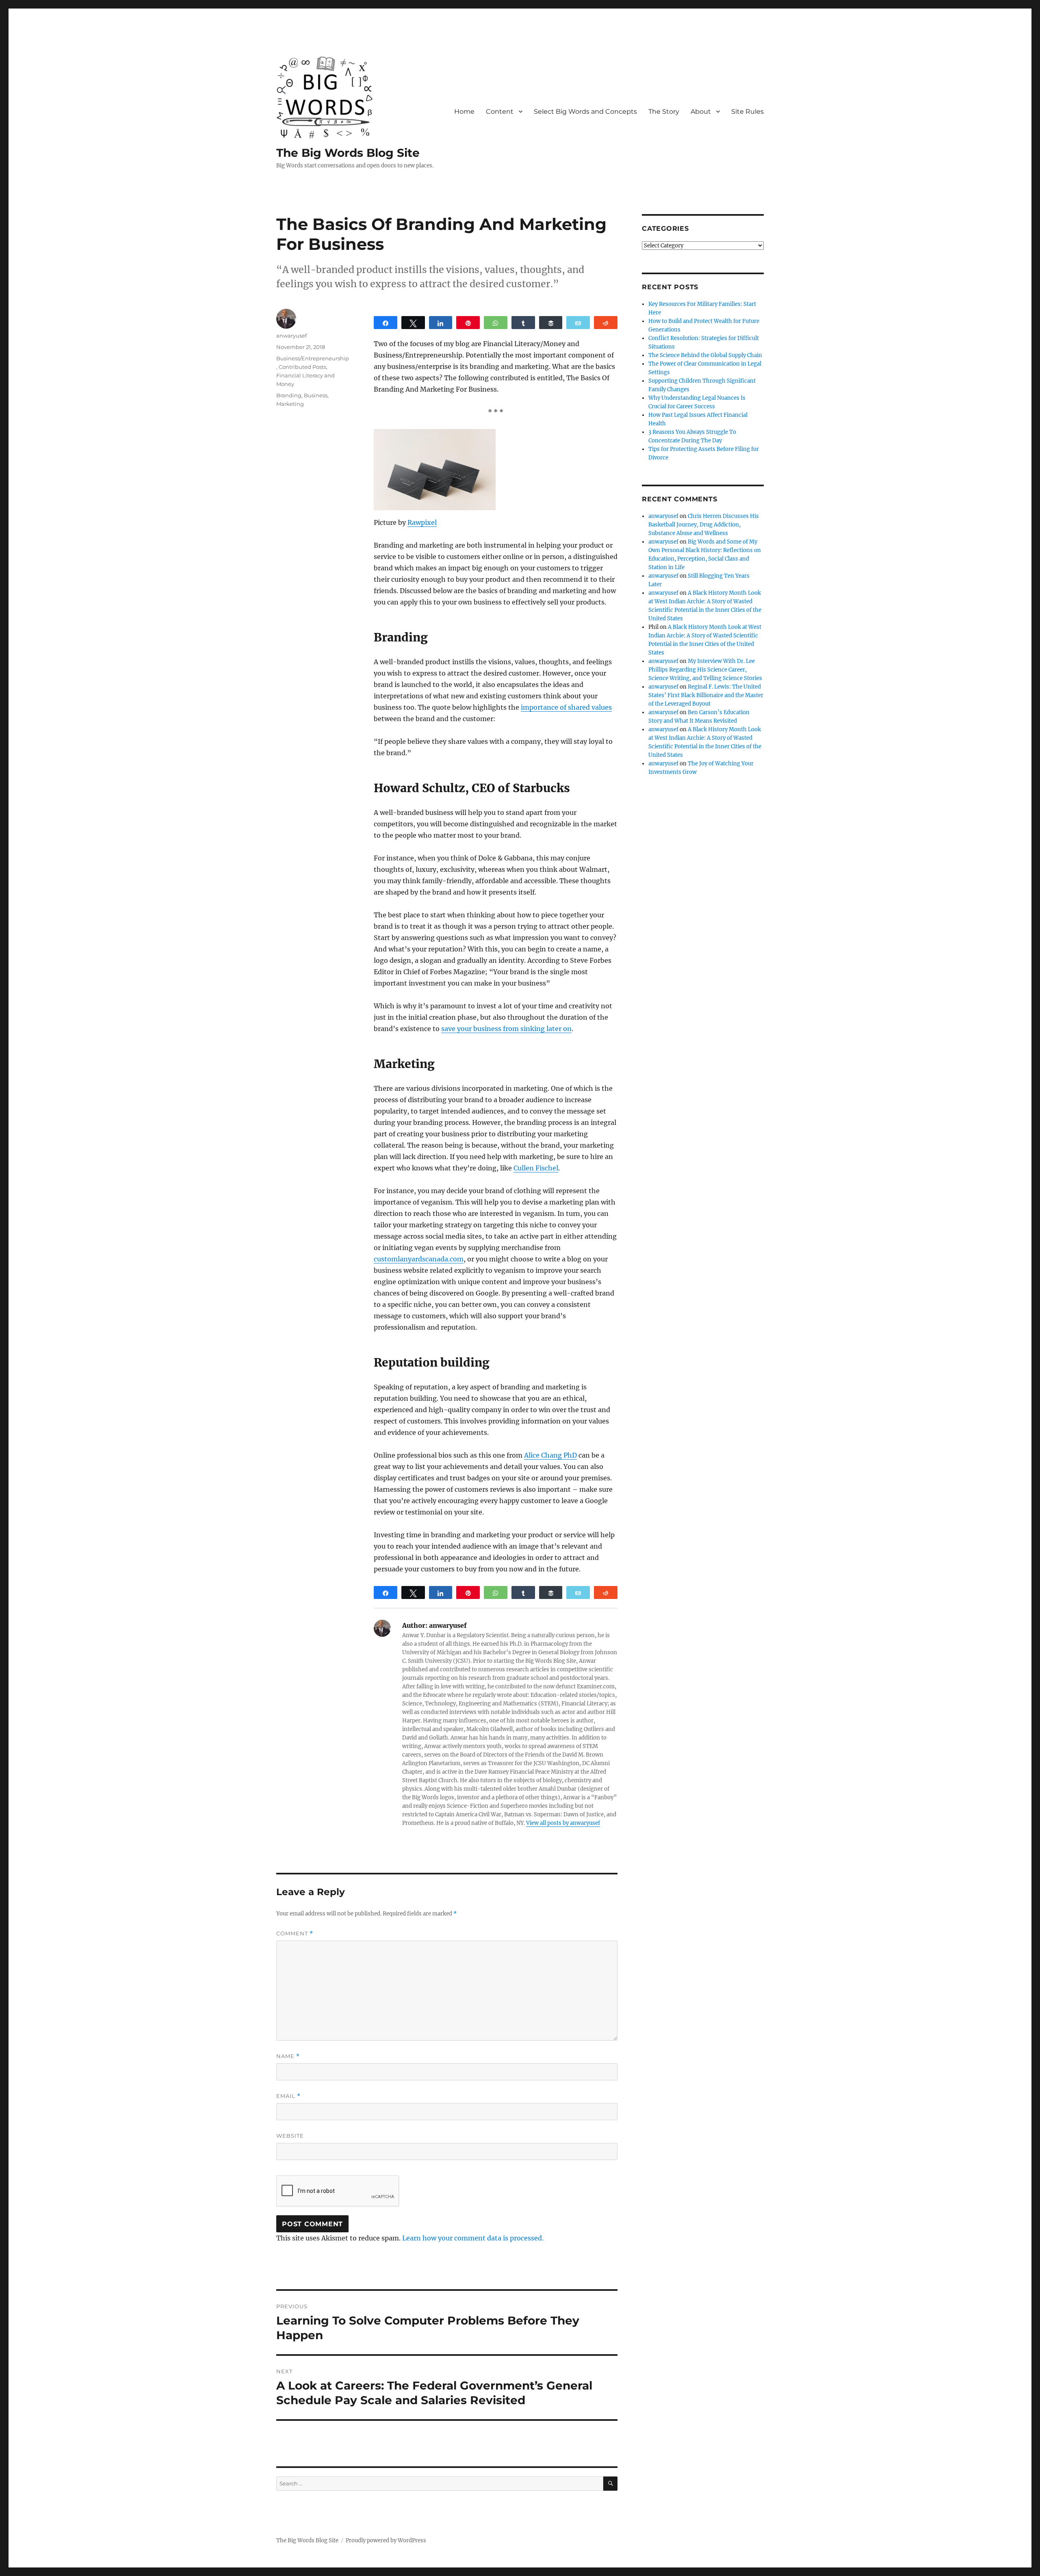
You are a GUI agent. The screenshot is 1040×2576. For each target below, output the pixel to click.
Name (288, 2056)
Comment (295, 1934)
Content (500, 112)
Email (288, 2096)
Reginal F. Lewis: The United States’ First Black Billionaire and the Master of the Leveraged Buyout (706, 695)
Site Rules (747, 112)
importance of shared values (566, 707)
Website (290, 2136)
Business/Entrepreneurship (313, 358)
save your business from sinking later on (506, 1029)
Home (464, 112)
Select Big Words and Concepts (585, 112)
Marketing (290, 404)
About (701, 112)
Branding (289, 395)
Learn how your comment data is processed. (473, 2238)
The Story (664, 112)
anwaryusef (291, 336)
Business (316, 395)
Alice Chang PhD (550, 1455)
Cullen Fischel (536, 1168)
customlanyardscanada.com (419, 1259)
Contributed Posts (302, 367)
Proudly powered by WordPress (386, 2540)
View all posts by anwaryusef (563, 1823)
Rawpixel (422, 522)
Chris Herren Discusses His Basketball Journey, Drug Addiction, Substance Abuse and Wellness (704, 525)
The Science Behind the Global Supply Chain (705, 355)
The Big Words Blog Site (348, 153)
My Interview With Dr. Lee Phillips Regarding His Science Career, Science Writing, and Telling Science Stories (705, 670)
